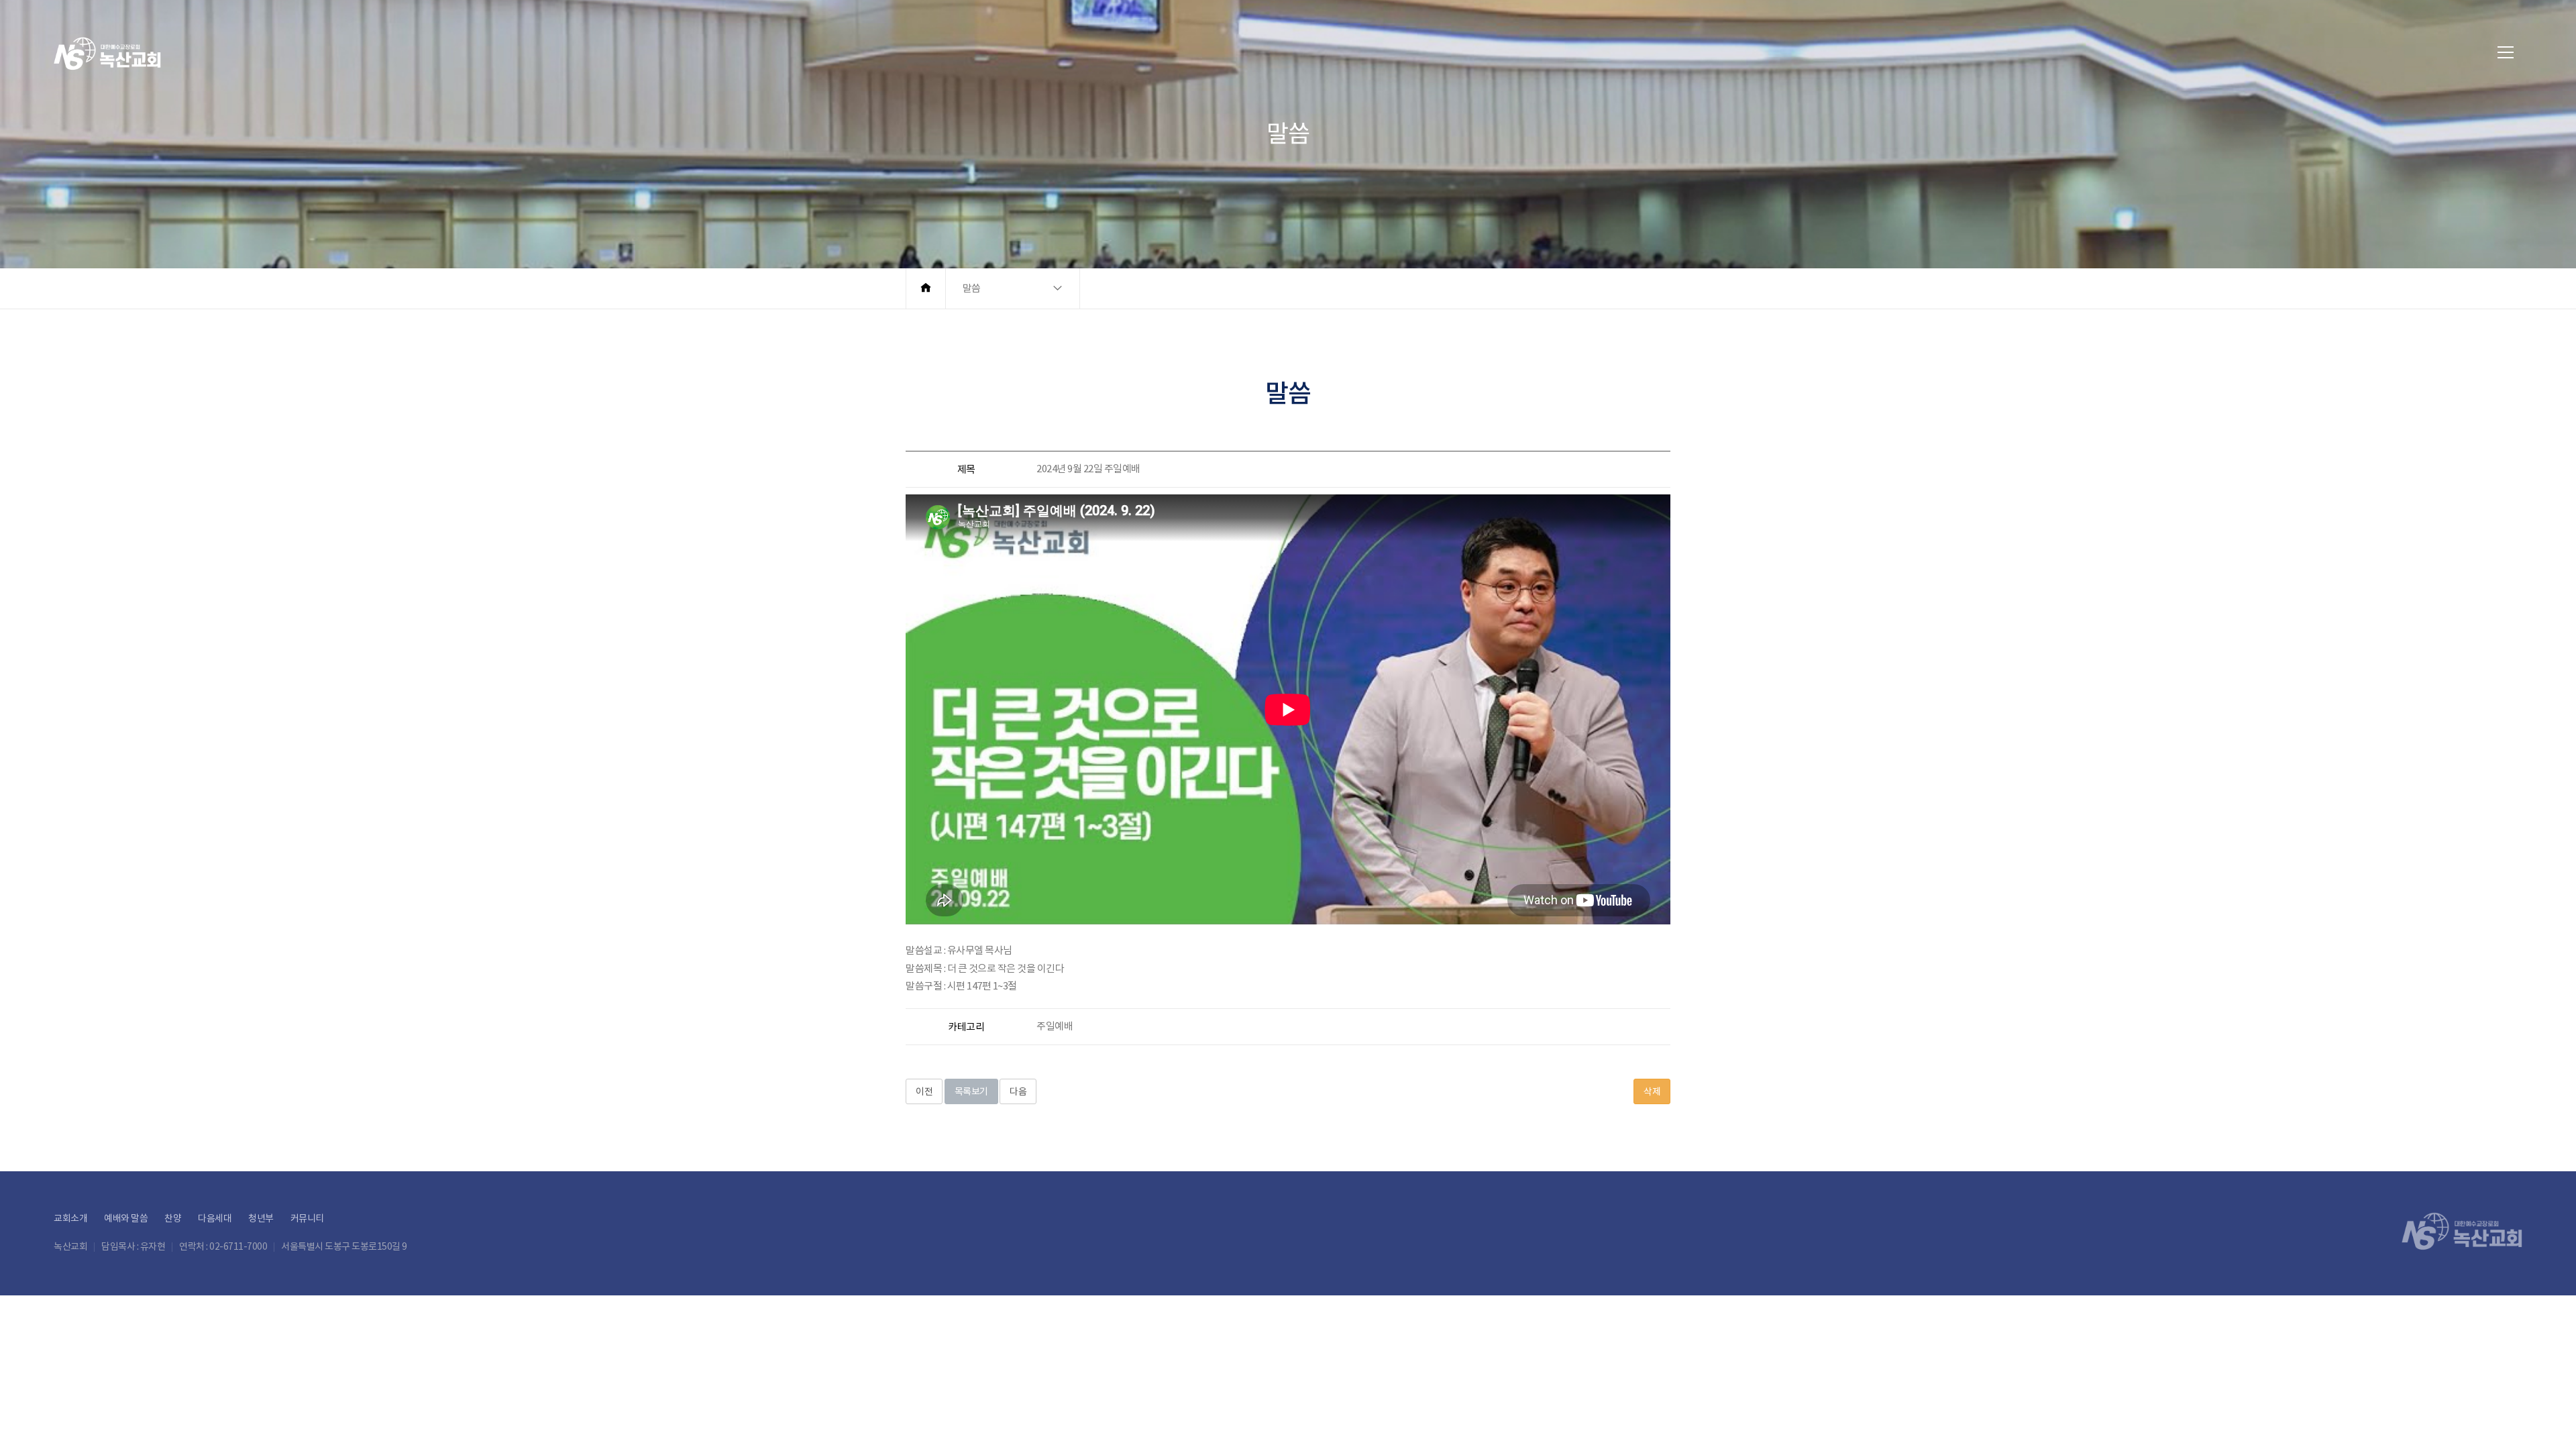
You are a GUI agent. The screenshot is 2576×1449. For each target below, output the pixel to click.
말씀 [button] (972, 288)
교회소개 (70, 1218)
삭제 (1652, 1091)
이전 (924, 1091)
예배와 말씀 (126, 1218)
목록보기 (971, 1091)
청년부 (261, 1218)
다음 (1018, 1091)
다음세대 (215, 1218)
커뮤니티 (307, 1218)
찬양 (173, 1218)
